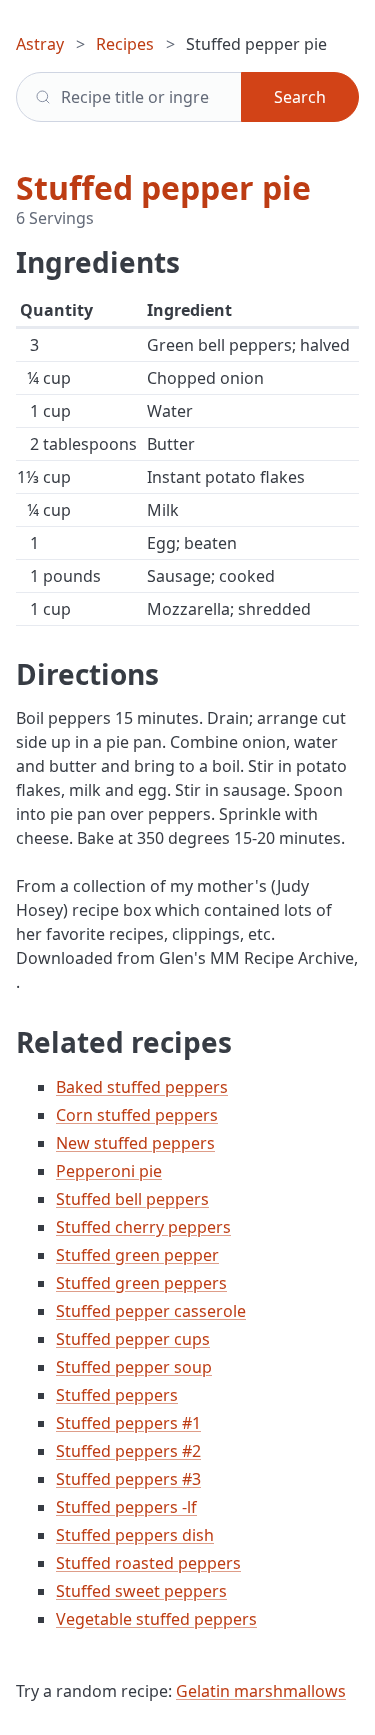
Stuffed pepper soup (134, 1367)
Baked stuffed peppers (142, 1087)
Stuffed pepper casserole (151, 1311)
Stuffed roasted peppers (148, 1563)
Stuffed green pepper (137, 1255)
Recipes (125, 44)
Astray (40, 44)
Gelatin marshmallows (261, 1691)
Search (300, 97)
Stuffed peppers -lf (126, 1507)
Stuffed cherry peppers (143, 1227)
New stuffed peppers (135, 1143)
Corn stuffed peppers (137, 1115)
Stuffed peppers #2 (128, 1451)
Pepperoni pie (109, 1171)
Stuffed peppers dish (135, 1535)
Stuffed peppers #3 (128, 1479)
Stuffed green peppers (141, 1283)
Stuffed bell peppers (132, 1199)
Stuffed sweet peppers (141, 1591)
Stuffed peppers (117, 1395)
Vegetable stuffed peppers (156, 1619)
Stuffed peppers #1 (128, 1423)
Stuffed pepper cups (133, 1339)
